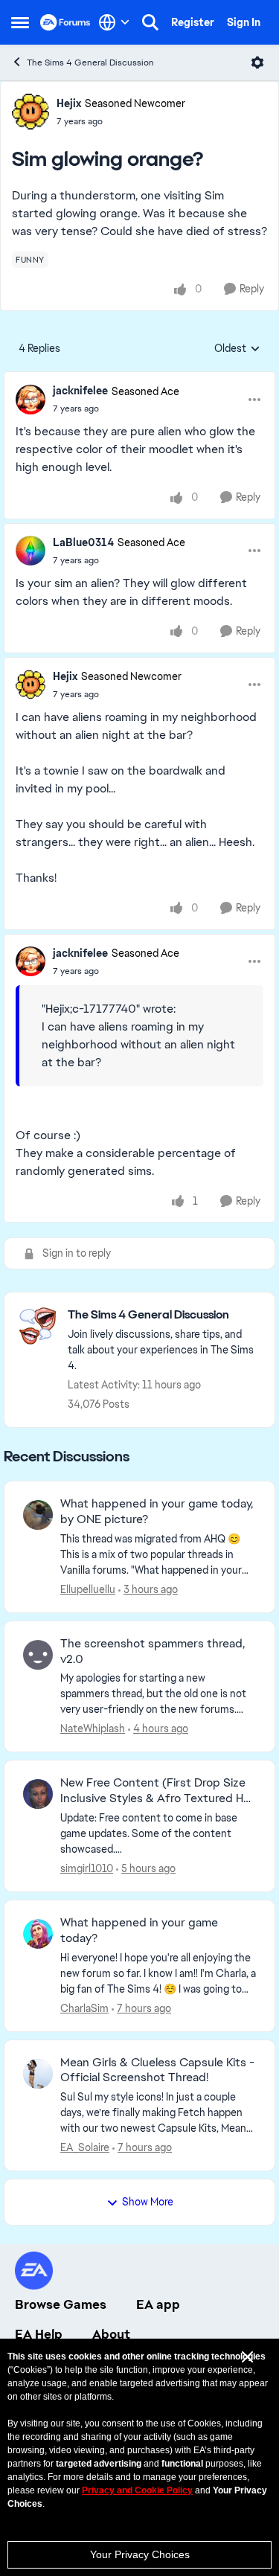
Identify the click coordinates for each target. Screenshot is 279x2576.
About (111, 2334)
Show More (148, 2202)
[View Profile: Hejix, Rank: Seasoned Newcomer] (31, 112)
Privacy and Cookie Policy (137, 2490)
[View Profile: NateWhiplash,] (38, 1655)
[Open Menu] (257, 63)
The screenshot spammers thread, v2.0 (153, 1651)
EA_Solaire (85, 2147)
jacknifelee (80, 391)
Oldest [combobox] (237, 349)
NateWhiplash (93, 1728)
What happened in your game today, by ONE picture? (157, 1512)
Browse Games (61, 2304)
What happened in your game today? (139, 1931)
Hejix (69, 103)
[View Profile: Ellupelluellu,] (38, 1515)
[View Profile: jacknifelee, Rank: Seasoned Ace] (31, 400)
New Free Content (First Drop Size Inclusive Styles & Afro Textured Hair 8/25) (158, 1791)
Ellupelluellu (88, 1589)
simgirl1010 (87, 1868)
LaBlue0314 (83, 542)
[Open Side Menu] (20, 22)
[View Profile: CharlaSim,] (38, 1934)
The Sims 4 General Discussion (90, 63)
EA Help (39, 2334)
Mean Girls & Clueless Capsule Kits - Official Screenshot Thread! (157, 2070)
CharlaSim (84, 2008)
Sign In (244, 22)
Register (193, 22)
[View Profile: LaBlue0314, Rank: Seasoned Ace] (31, 551)
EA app (158, 2304)
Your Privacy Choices (140, 2554)
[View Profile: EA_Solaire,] (38, 2074)
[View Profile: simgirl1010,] (38, 1794)
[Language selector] (114, 22)
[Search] (150, 22)
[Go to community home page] (65, 22)
